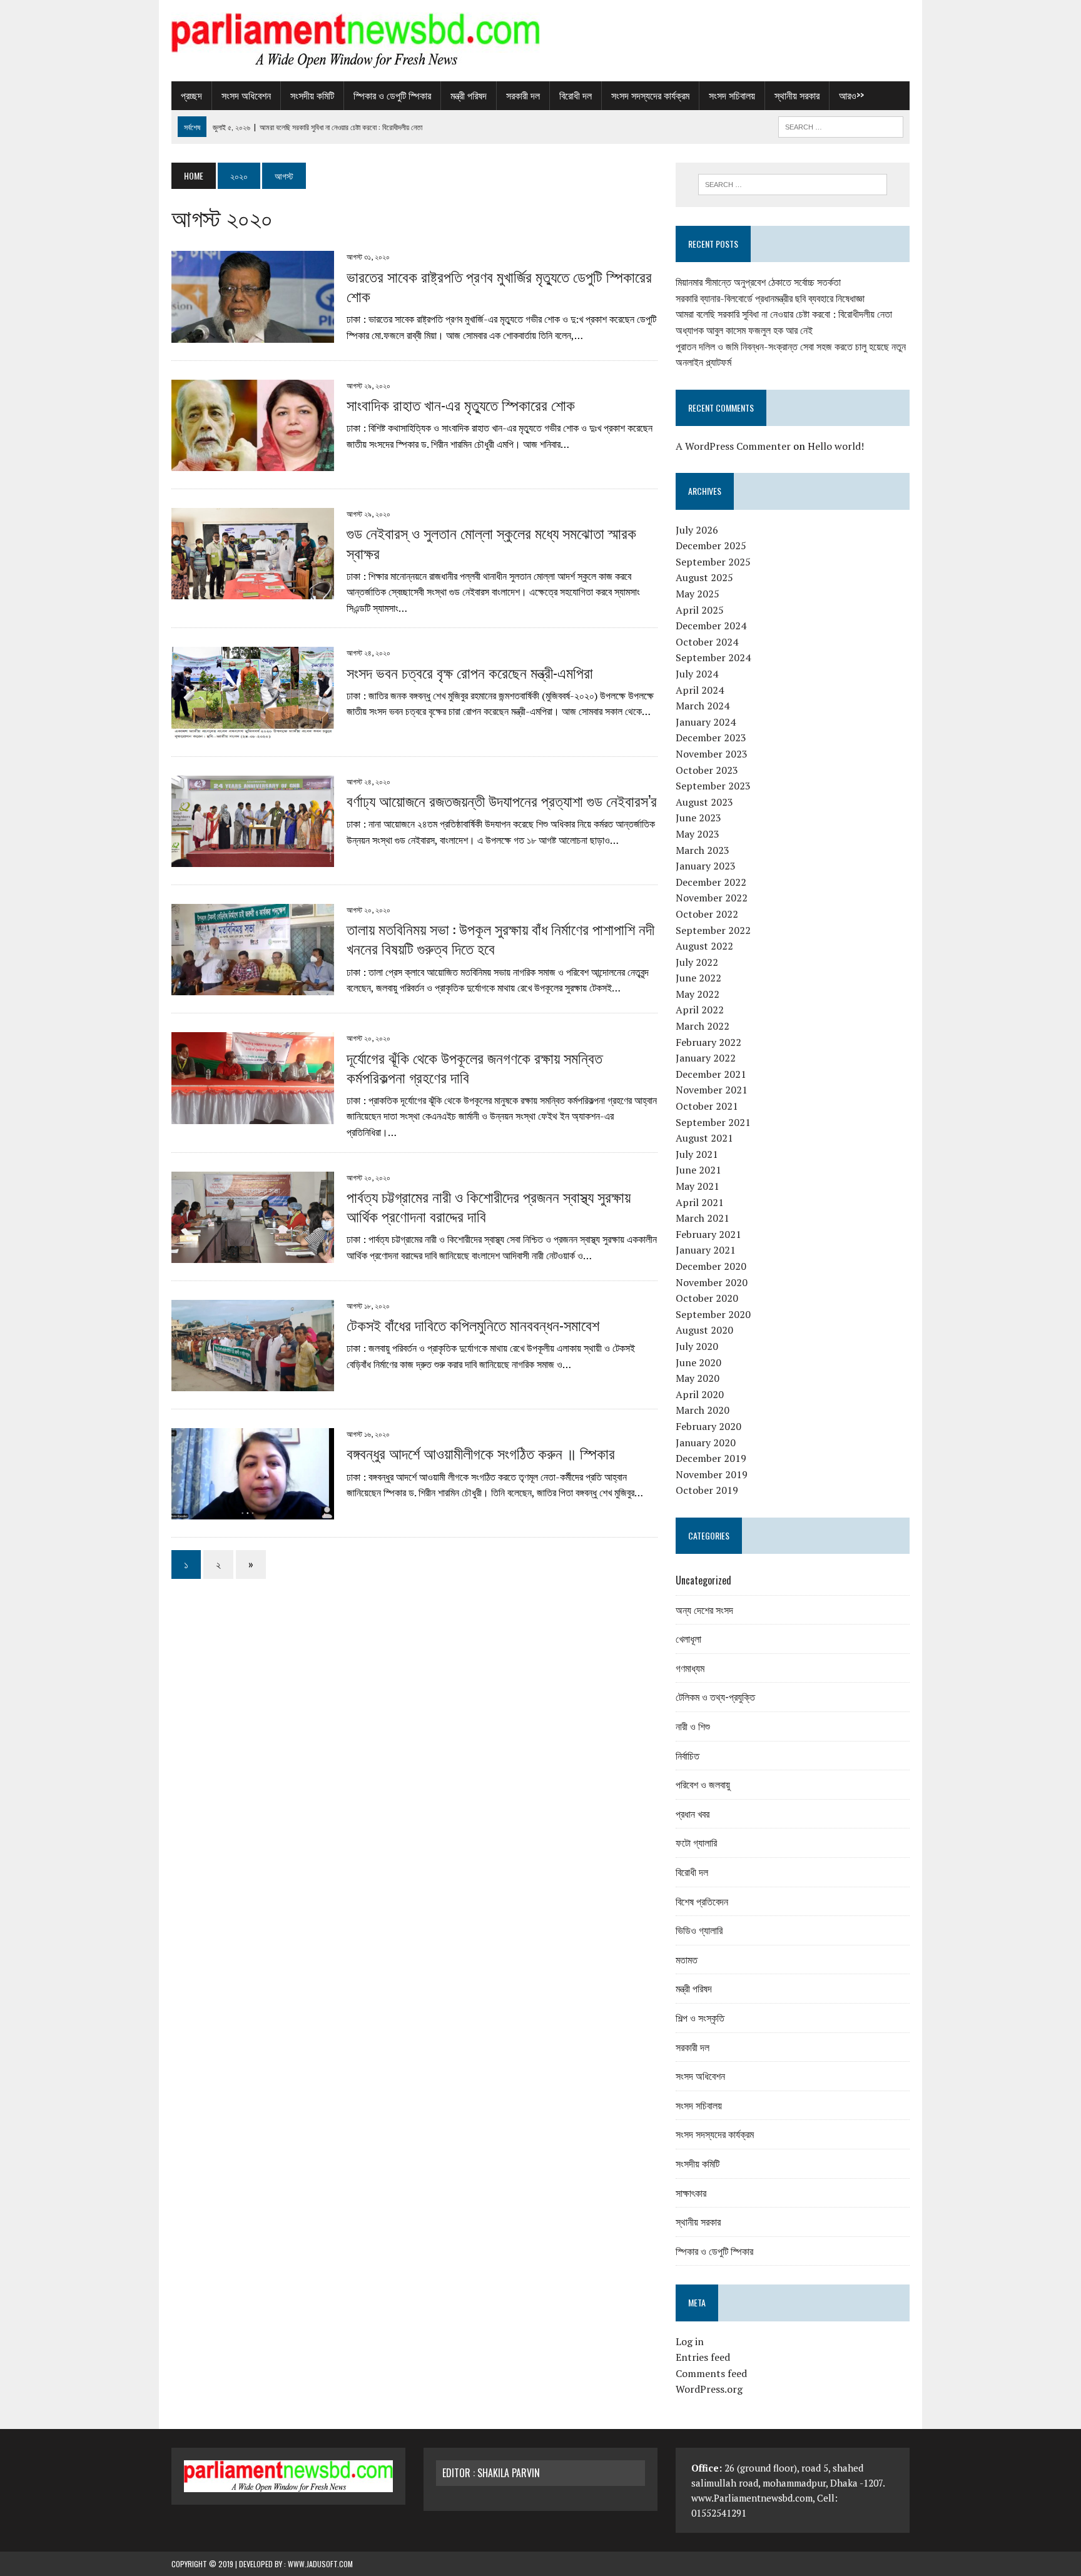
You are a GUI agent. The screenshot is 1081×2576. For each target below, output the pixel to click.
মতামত (687, 1959)
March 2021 (703, 1218)
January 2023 (706, 866)
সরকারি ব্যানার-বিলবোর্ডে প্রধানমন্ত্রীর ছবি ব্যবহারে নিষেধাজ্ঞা (770, 298)
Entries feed (703, 2357)
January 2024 (706, 722)
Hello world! (836, 446)
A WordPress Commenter (733, 446)
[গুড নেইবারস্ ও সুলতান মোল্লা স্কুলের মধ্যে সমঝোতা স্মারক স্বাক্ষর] (253, 591)
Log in (690, 2341)
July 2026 (697, 530)
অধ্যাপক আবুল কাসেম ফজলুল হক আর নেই (744, 330)
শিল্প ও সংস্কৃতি (700, 2017)
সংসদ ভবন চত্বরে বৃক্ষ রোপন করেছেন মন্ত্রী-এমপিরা (470, 672)
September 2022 (713, 930)
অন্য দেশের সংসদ (704, 1610)
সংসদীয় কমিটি (312, 95)
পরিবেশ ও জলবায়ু (703, 1784)
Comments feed (711, 2373)
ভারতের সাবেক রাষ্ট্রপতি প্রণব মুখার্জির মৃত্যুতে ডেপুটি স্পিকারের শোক (499, 286)
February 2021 (708, 1234)
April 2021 (700, 1202)
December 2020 (711, 1266)
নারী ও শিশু (693, 1726)
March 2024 (703, 706)
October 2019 (707, 1490)
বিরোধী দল (576, 95)
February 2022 (708, 1042)
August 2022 (704, 946)
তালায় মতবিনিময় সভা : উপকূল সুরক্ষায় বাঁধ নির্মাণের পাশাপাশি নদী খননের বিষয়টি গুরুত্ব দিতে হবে (500, 938)
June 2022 (698, 978)
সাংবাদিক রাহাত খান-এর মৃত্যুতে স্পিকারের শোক (461, 404)
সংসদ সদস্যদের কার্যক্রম (650, 95)
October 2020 (707, 1298)
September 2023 (713, 786)
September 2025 (713, 562)
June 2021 (698, 1170)
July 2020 (697, 1346)
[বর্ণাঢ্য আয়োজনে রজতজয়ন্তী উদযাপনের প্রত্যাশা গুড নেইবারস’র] (253, 858)
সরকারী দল (523, 95)
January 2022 (706, 1058)
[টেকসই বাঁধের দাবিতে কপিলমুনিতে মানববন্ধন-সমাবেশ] (253, 1383)
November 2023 (712, 754)
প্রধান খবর (693, 1813)
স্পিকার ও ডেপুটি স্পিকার (392, 95)
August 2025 (704, 577)
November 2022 (712, 898)
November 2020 (712, 1282)
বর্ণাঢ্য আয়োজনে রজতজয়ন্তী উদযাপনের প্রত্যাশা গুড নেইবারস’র (502, 800)
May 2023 (698, 834)
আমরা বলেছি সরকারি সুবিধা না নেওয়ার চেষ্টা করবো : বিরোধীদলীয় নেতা (784, 314)
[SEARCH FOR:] (841, 125)
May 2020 (698, 1378)
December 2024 (711, 626)
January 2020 (706, 1443)
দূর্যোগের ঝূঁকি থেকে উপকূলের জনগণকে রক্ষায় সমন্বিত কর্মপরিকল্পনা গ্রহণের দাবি (475, 1067)
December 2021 (711, 1074)
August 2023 (704, 802)
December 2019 (711, 1458)
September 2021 (713, 1122)
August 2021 (704, 1138)
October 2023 (707, 770)
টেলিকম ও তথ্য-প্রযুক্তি (715, 1696)
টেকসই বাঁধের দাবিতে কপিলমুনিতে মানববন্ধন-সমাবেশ (473, 1324)
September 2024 (713, 657)
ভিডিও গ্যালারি (699, 1930)
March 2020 (703, 1410)
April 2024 (700, 690)
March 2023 (703, 850)
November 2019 (712, 1474)
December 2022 (711, 882)
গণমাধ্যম (690, 1668)
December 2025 (711, 545)
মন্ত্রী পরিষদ (469, 95)
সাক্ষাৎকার (691, 2193)
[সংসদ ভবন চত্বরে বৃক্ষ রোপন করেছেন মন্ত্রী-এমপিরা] (253, 730)
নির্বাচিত (688, 1755)
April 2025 (700, 610)
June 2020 (698, 1362)
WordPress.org (709, 2389)
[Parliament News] (540, 41)
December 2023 (711, 738)
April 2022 (700, 1010)
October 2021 (707, 1106)
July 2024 (697, 674)
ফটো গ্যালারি (696, 1842)
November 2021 (712, 1090)
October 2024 (707, 642)
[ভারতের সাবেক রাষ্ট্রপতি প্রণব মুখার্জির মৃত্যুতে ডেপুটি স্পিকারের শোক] (253, 334)
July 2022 (697, 962)
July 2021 (697, 1154)
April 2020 (700, 1394)
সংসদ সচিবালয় (732, 95)
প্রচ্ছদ (191, 95)
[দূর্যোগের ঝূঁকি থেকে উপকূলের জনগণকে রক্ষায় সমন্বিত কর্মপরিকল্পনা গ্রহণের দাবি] (253, 1115)
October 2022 (707, 914)
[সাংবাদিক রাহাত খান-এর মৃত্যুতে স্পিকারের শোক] (253, 463)
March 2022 (703, 1026)
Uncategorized (703, 1580)
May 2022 (698, 994)
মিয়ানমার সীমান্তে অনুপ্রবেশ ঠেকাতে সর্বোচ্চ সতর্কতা (758, 282)
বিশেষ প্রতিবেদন (702, 1901)
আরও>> (851, 95)
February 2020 (708, 1426)
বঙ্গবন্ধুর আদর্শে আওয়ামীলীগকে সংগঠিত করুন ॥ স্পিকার (481, 1453)
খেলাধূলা (688, 1638)
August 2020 (704, 1330)
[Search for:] (793, 185)
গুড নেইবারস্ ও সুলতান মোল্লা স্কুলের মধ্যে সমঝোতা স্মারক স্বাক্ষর (491, 542)
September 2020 (713, 1314)
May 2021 (698, 1186)
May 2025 (698, 594)
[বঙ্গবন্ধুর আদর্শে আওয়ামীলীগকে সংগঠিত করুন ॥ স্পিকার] (253, 1511)
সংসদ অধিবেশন (246, 95)
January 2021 (706, 1250)
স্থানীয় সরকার (797, 95)
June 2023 (698, 818)
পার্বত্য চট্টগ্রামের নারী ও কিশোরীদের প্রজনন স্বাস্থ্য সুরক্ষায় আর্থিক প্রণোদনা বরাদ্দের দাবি (489, 1206)
